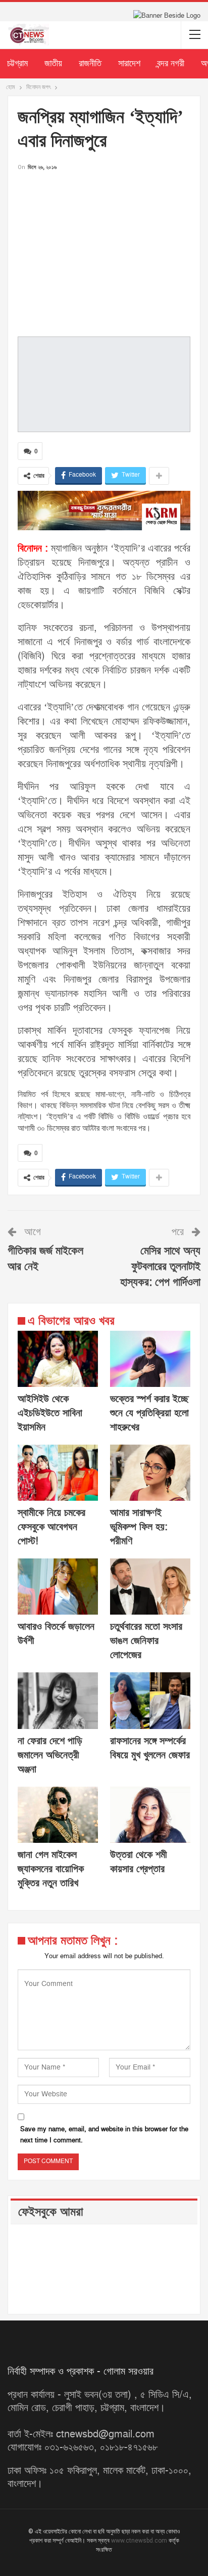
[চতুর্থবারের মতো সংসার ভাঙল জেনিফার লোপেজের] (150, 1587)
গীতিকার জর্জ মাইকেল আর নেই (45, 1259)
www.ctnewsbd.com (140, 2541)
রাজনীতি (90, 64)
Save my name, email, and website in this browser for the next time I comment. (104, 2135)
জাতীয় (53, 64)
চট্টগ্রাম (17, 64)
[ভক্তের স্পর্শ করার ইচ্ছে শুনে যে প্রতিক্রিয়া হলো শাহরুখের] (150, 1359)
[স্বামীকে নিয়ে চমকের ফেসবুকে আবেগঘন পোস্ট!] (58, 1473)
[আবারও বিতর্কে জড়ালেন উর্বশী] (58, 1587)
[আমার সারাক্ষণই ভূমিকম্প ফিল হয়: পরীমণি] (150, 1473)
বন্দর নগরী (171, 64)
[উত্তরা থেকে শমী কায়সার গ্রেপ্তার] (150, 1815)
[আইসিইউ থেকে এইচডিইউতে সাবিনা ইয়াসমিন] (58, 1359)
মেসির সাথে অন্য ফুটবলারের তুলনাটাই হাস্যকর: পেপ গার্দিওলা (160, 1267)
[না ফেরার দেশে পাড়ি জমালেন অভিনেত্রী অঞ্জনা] (58, 1700)
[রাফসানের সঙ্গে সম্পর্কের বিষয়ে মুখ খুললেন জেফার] (150, 1700)
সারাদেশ (129, 64)
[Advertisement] (104, 251)
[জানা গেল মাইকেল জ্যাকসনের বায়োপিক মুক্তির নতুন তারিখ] (58, 1815)
